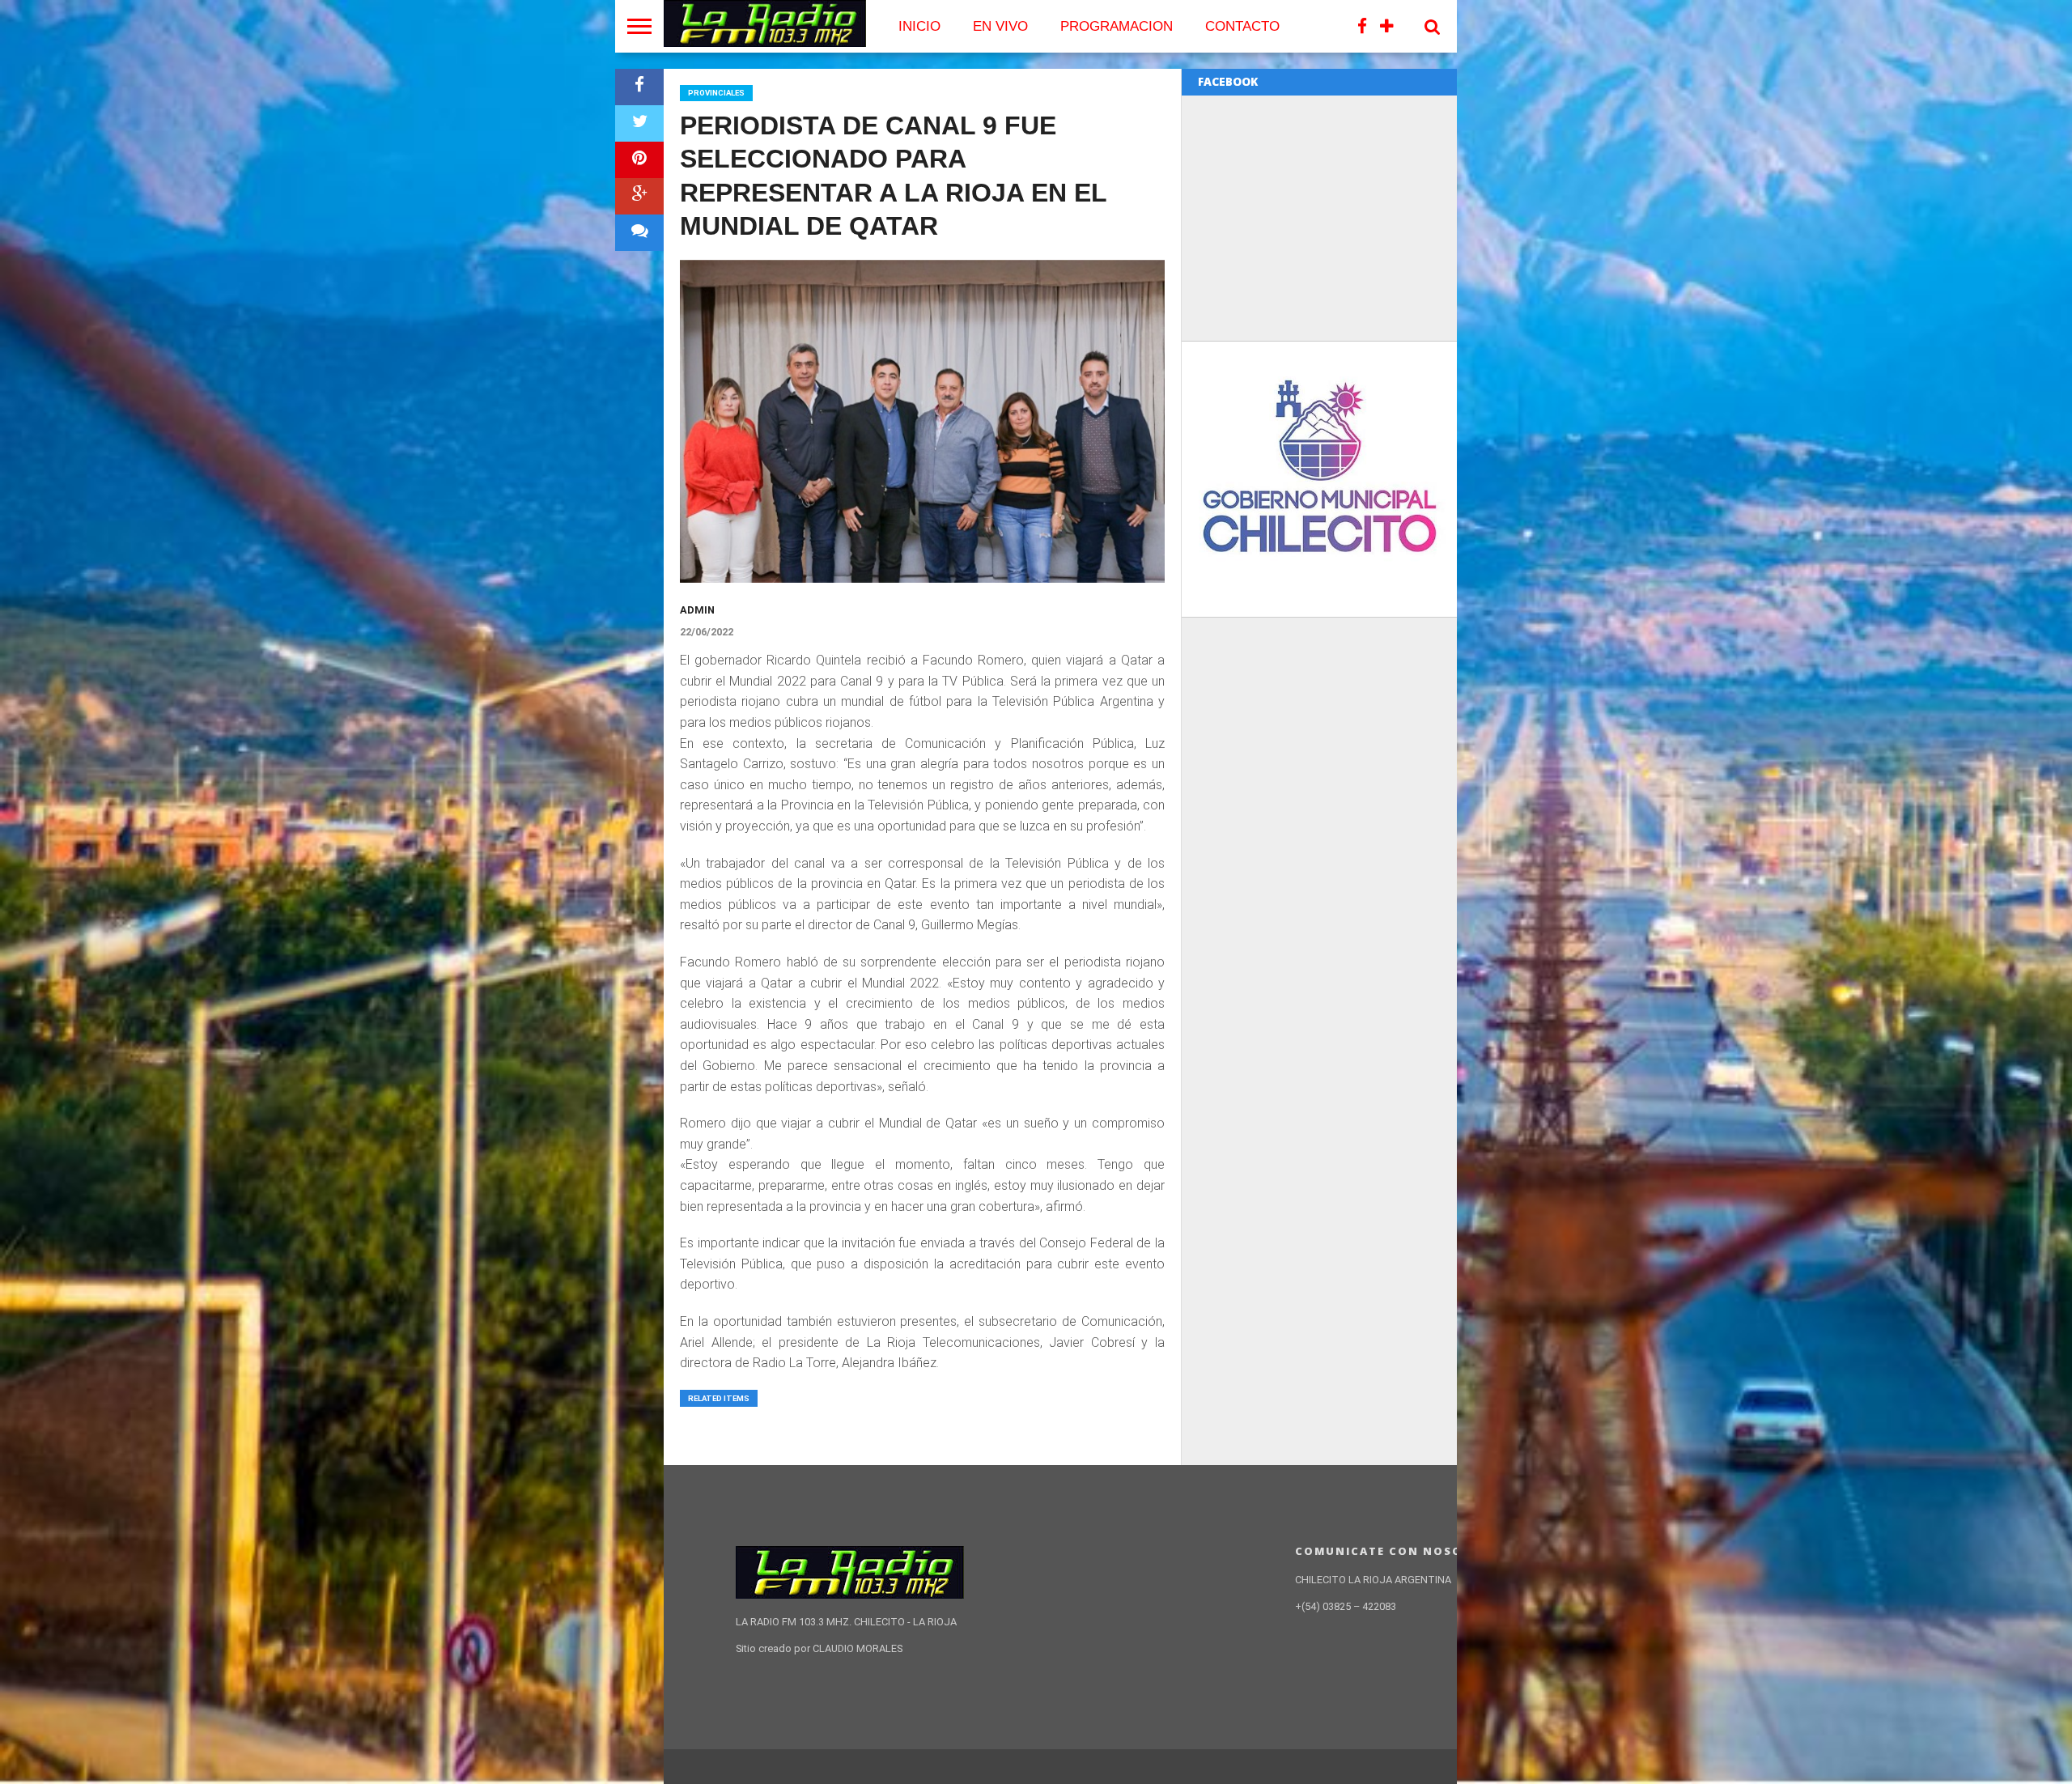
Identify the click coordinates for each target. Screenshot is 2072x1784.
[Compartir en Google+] (639, 196)
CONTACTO (1242, 26)
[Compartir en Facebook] (639, 87)
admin (697, 610)
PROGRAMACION (1117, 26)
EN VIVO (1000, 26)
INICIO (919, 26)
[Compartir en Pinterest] (639, 160)
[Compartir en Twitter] (639, 123)
